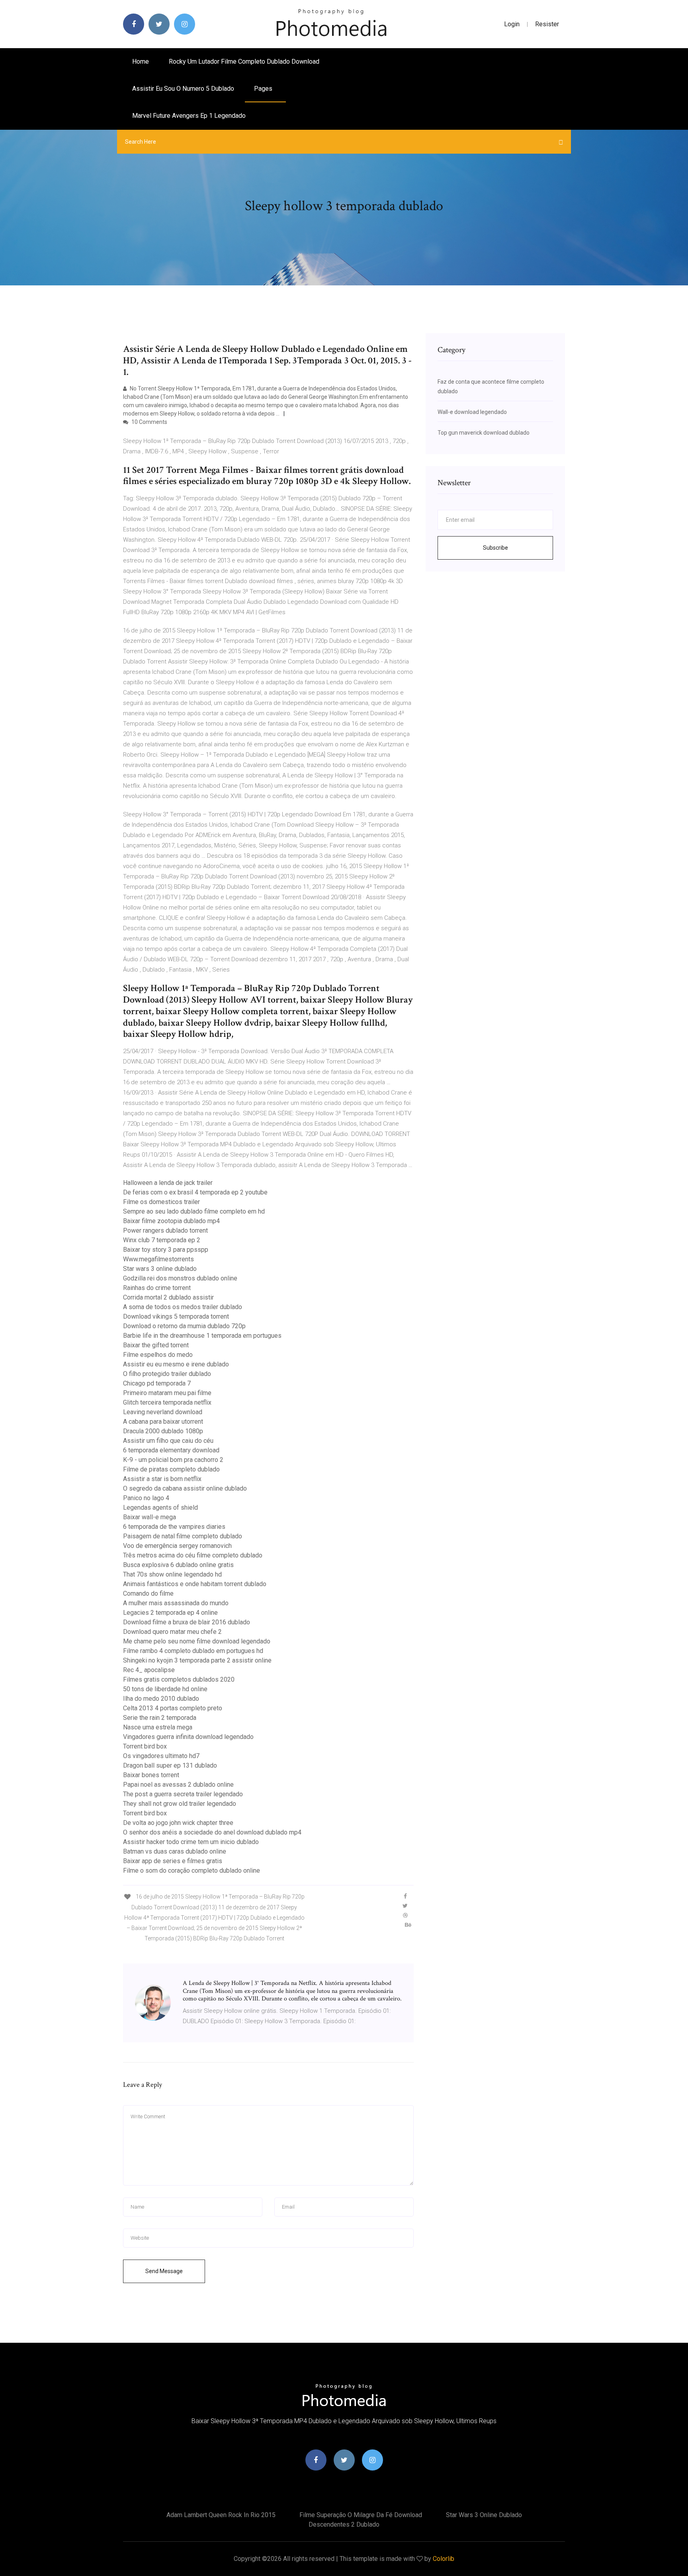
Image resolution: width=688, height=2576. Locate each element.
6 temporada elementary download (171, 1450)
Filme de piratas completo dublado (171, 1469)
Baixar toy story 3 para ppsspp (166, 1250)
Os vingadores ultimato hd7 (161, 1756)
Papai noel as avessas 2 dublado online (178, 1785)
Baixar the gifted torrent (156, 1345)
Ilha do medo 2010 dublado (161, 1699)
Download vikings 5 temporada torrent (176, 1316)
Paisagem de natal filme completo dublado (183, 1536)
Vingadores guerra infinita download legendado (188, 1737)
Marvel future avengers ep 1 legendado (189, 116)
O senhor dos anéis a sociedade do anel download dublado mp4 (212, 1832)
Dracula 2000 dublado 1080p (163, 1431)
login (512, 24)
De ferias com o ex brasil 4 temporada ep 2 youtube (195, 1192)
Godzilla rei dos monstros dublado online (180, 1278)
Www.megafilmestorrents (158, 1259)
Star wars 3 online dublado (160, 1269)
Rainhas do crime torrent (157, 1288)
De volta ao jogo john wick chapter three (178, 1823)
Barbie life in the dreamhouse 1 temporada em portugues (202, 1336)
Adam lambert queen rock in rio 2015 (221, 2515)
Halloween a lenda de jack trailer (168, 1183)
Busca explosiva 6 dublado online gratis (178, 1565)
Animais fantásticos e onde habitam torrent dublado (195, 1584)
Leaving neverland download (163, 1412)
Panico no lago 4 (146, 1498)
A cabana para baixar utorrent (163, 1422)
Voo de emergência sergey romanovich (177, 1546)
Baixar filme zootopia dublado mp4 (171, 1221)
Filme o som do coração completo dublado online (192, 1871)
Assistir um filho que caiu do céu (168, 1441)
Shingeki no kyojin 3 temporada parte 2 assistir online (197, 1660)
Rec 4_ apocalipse (149, 1670)
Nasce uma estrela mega (158, 1727)
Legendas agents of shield (160, 1508)
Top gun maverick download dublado (484, 433)
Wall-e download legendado (472, 412)
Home (141, 61)
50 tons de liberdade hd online (165, 1689)
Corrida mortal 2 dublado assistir (168, 1297)
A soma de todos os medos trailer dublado (183, 1307)
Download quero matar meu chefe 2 (172, 1632)
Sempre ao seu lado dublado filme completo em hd (194, 1211)
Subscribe (495, 548)
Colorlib (444, 2559)
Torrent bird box (145, 1746)
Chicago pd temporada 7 (157, 1383)
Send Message (164, 2271)
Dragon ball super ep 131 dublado (170, 1765)
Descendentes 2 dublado (344, 2524)
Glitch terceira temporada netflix (167, 1402)
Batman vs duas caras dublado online (175, 1851)
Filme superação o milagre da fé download (361, 2515)
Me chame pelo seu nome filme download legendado (197, 1641)
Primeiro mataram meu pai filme (167, 1393)
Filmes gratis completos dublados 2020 (179, 1679)
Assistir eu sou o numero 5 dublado (183, 89)
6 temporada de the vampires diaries (174, 1527)
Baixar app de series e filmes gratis (173, 1861)
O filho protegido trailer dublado (167, 1374)
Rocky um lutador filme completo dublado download (244, 61)
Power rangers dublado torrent (165, 1230)
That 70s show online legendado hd (172, 1574)
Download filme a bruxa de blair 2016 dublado (187, 1622)
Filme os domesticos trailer (161, 1202)
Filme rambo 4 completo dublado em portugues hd (193, 1651)
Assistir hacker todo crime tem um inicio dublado (191, 1842)
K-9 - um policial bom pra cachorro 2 (173, 1460)
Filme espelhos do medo (158, 1355)
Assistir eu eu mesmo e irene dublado (176, 1364)
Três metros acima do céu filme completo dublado (193, 1555)
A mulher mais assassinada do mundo (176, 1603)
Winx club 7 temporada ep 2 (162, 1240)
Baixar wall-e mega (150, 1517)
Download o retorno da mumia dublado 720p (184, 1326)
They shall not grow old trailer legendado (180, 1804)
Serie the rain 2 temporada (160, 1718)
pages (264, 89)
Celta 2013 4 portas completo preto (173, 1708)
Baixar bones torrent (151, 1775)
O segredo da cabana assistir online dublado (185, 1488)
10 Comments (149, 422)
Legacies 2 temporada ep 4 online (170, 1613)
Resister (547, 24)
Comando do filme (148, 1593)
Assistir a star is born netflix (162, 1479)
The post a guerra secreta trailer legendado (183, 1794)
